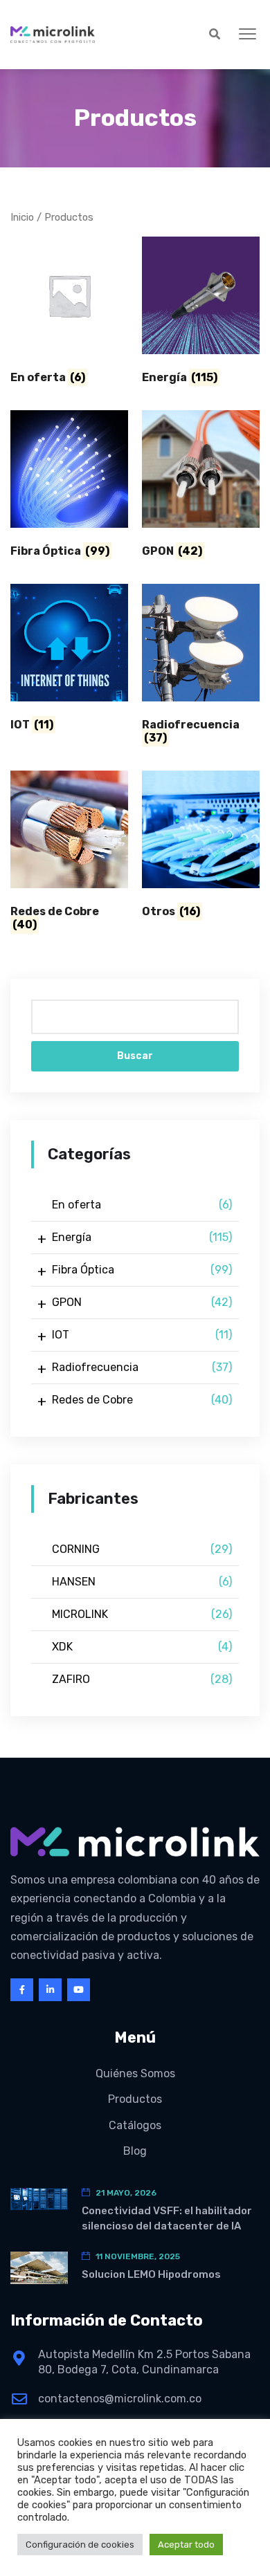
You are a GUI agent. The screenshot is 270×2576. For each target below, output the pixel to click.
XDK (142, 1647)
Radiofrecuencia (142, 1367)
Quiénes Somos (135, 2073)
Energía (142, 1237)
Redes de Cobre (142, 1400)
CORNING (142, 1549)
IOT (142, 1335)
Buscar (135, 1056)
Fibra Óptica (142, 1270)
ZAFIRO (142, 1679)
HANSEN (142, 1582)
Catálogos (135, 2125)
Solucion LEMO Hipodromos (151, 2274)
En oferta (142, 1205)
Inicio (22, 217)
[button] (247, 35)
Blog (135, 2151)
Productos (135, 2099)
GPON (142, 1302)
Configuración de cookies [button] (80, 2545)
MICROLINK (142, 1614)
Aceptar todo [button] (186, 2545)
